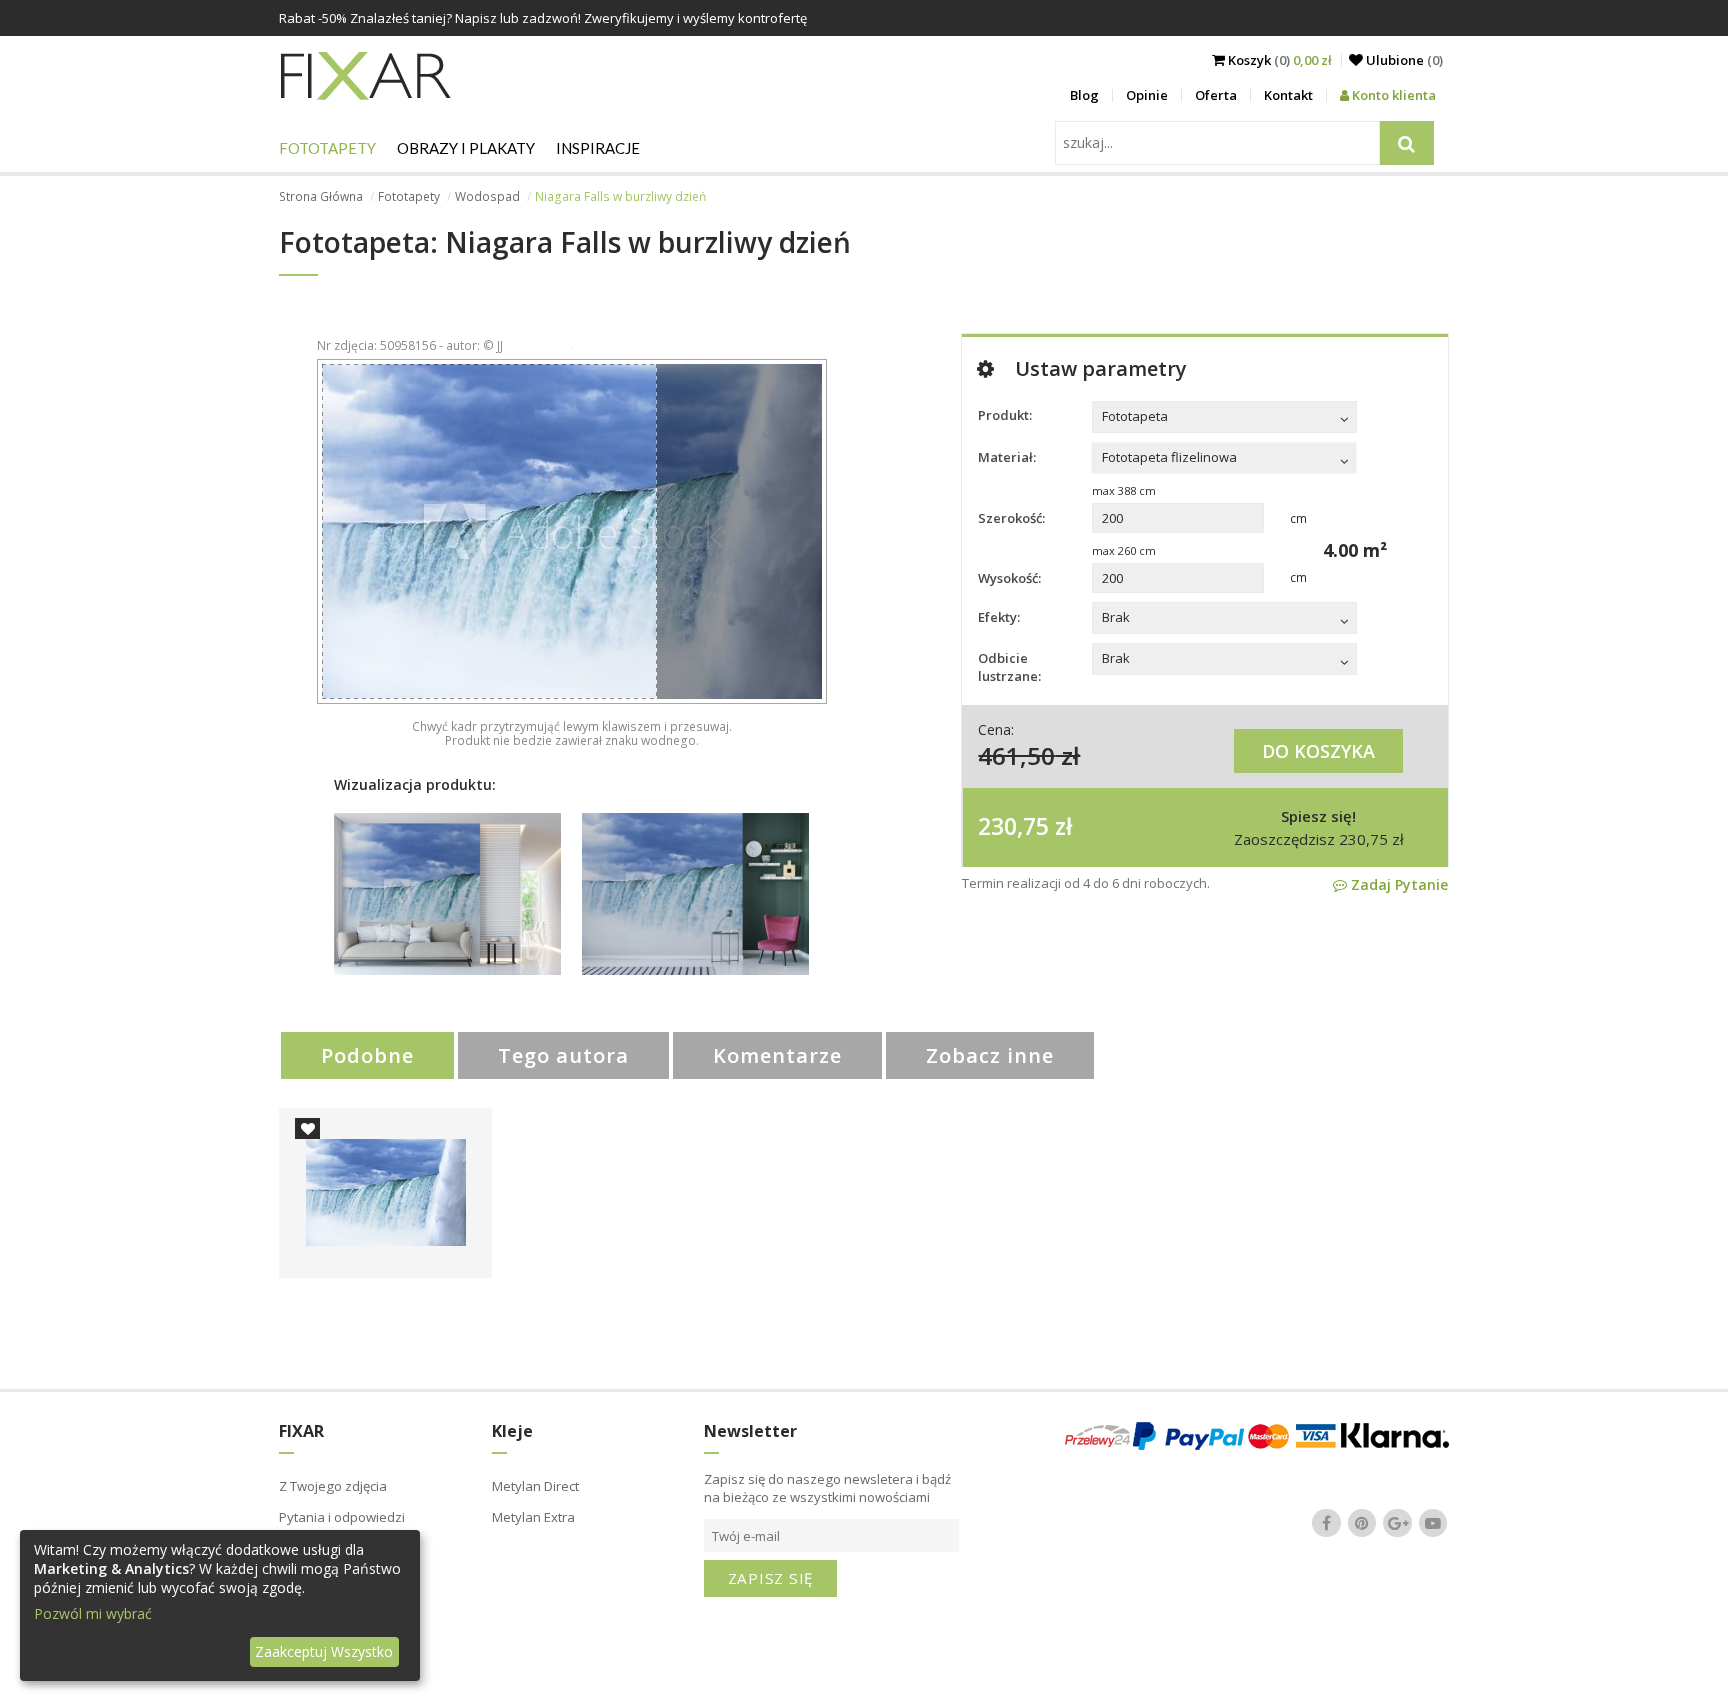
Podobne (367, 1055)
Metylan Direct (535, 1486)
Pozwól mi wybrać (93, 1613)
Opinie (1147, 95)
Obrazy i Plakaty (466, 148)
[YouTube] (1433, 1523)
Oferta (1216, 95)
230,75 (1013, 826)
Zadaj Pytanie (1397, 884)
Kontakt (1288, 95)
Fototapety (327, 148)
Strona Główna (321, 196)
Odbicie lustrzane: (1009, 667)
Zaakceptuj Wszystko (324, 1651)
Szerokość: (1011, 518)
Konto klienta (1392, 95)
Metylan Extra (533, 1517)
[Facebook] (1327, 1523)
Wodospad (487, 196)
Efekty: (999, 617)
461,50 (1016, 755)
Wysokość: (1009, 578)
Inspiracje (598, 148)
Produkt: (1005, 415)
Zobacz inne (990, 1055)
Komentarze (777, 1055)
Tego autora (563, 1055)
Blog (1084, 95)
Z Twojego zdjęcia (333, 1486)
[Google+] (1398, 1523)
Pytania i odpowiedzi (342, 1517)
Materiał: (1007, 457)
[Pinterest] (1362, 1523)
